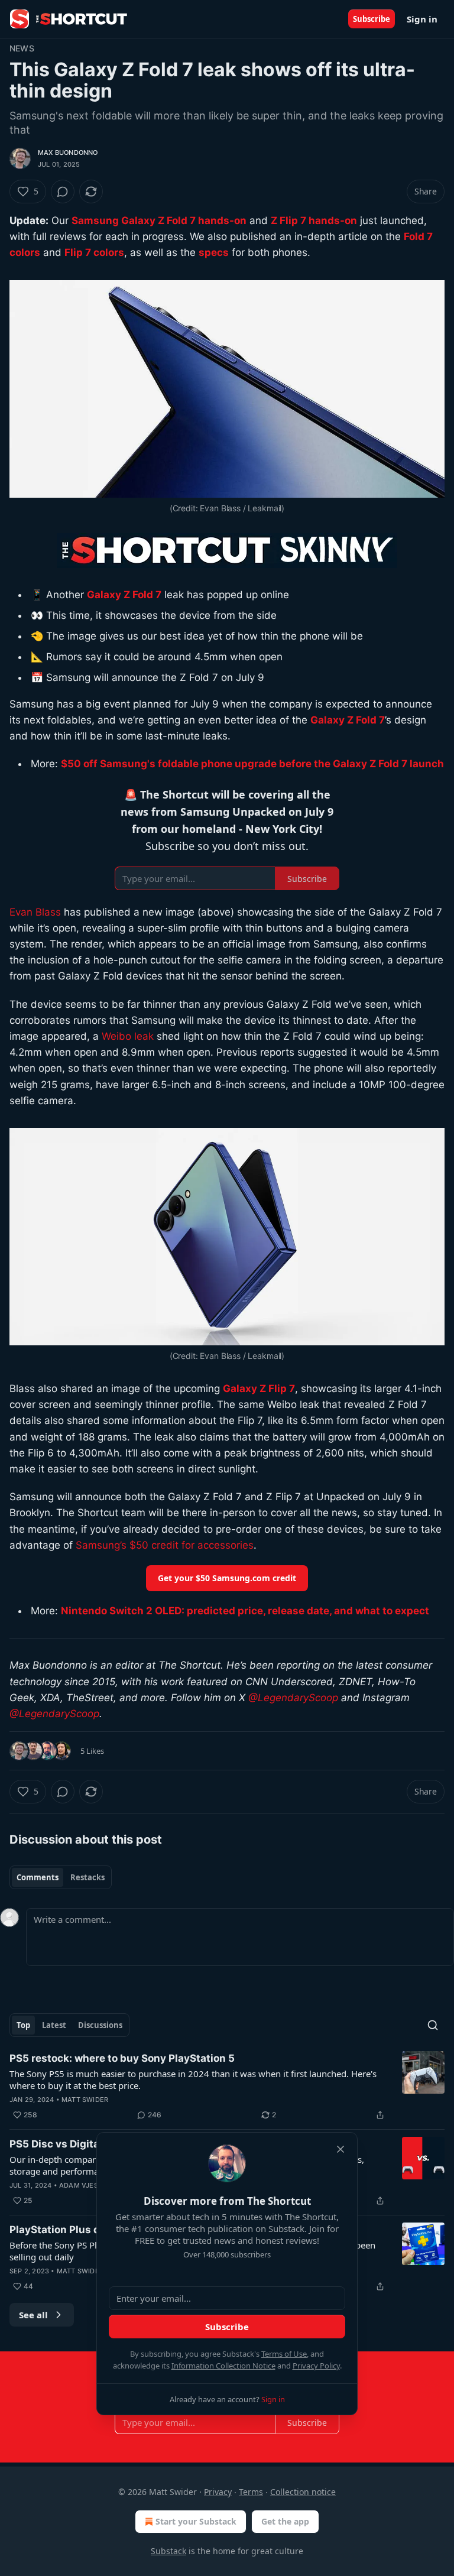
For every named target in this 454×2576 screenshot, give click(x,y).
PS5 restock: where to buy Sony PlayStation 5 (122, 2058)
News (22, 48)
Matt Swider (85, 2100)
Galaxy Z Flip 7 (259, 1388)
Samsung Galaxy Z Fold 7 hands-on (159, 220)
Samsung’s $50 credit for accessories (165, 1545)
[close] (340, 2149)
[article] (227, 2087)
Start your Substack (196, 2521)
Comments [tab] (38, 1877)
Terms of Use (284, 2354)
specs (214, 252)
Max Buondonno (68, 153)
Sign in (422, 19)
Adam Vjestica (87, 2185)
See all (33, 2315)
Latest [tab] (54, 2025)
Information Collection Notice (223, 2366)
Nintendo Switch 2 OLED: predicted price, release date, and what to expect (245, 1611)
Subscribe (372, 19)
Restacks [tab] (87, 1877)
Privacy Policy (316, 2366)
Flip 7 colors (94, 252)
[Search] (433, 2025)
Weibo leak (128, 1036)
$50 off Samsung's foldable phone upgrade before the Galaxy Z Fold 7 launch (252, 764)
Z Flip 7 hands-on (314, 220)
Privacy (218, 2492)
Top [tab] (23, 2025)
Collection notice (303, 2492)
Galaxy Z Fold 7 (124, 595)
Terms (251, 2492)
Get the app (285, 2521)
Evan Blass (35, 912)
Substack (168, 2551)
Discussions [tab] (100, 2025)
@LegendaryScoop (293, 1698)
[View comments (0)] (63, 192)
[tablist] (61, 1877)
